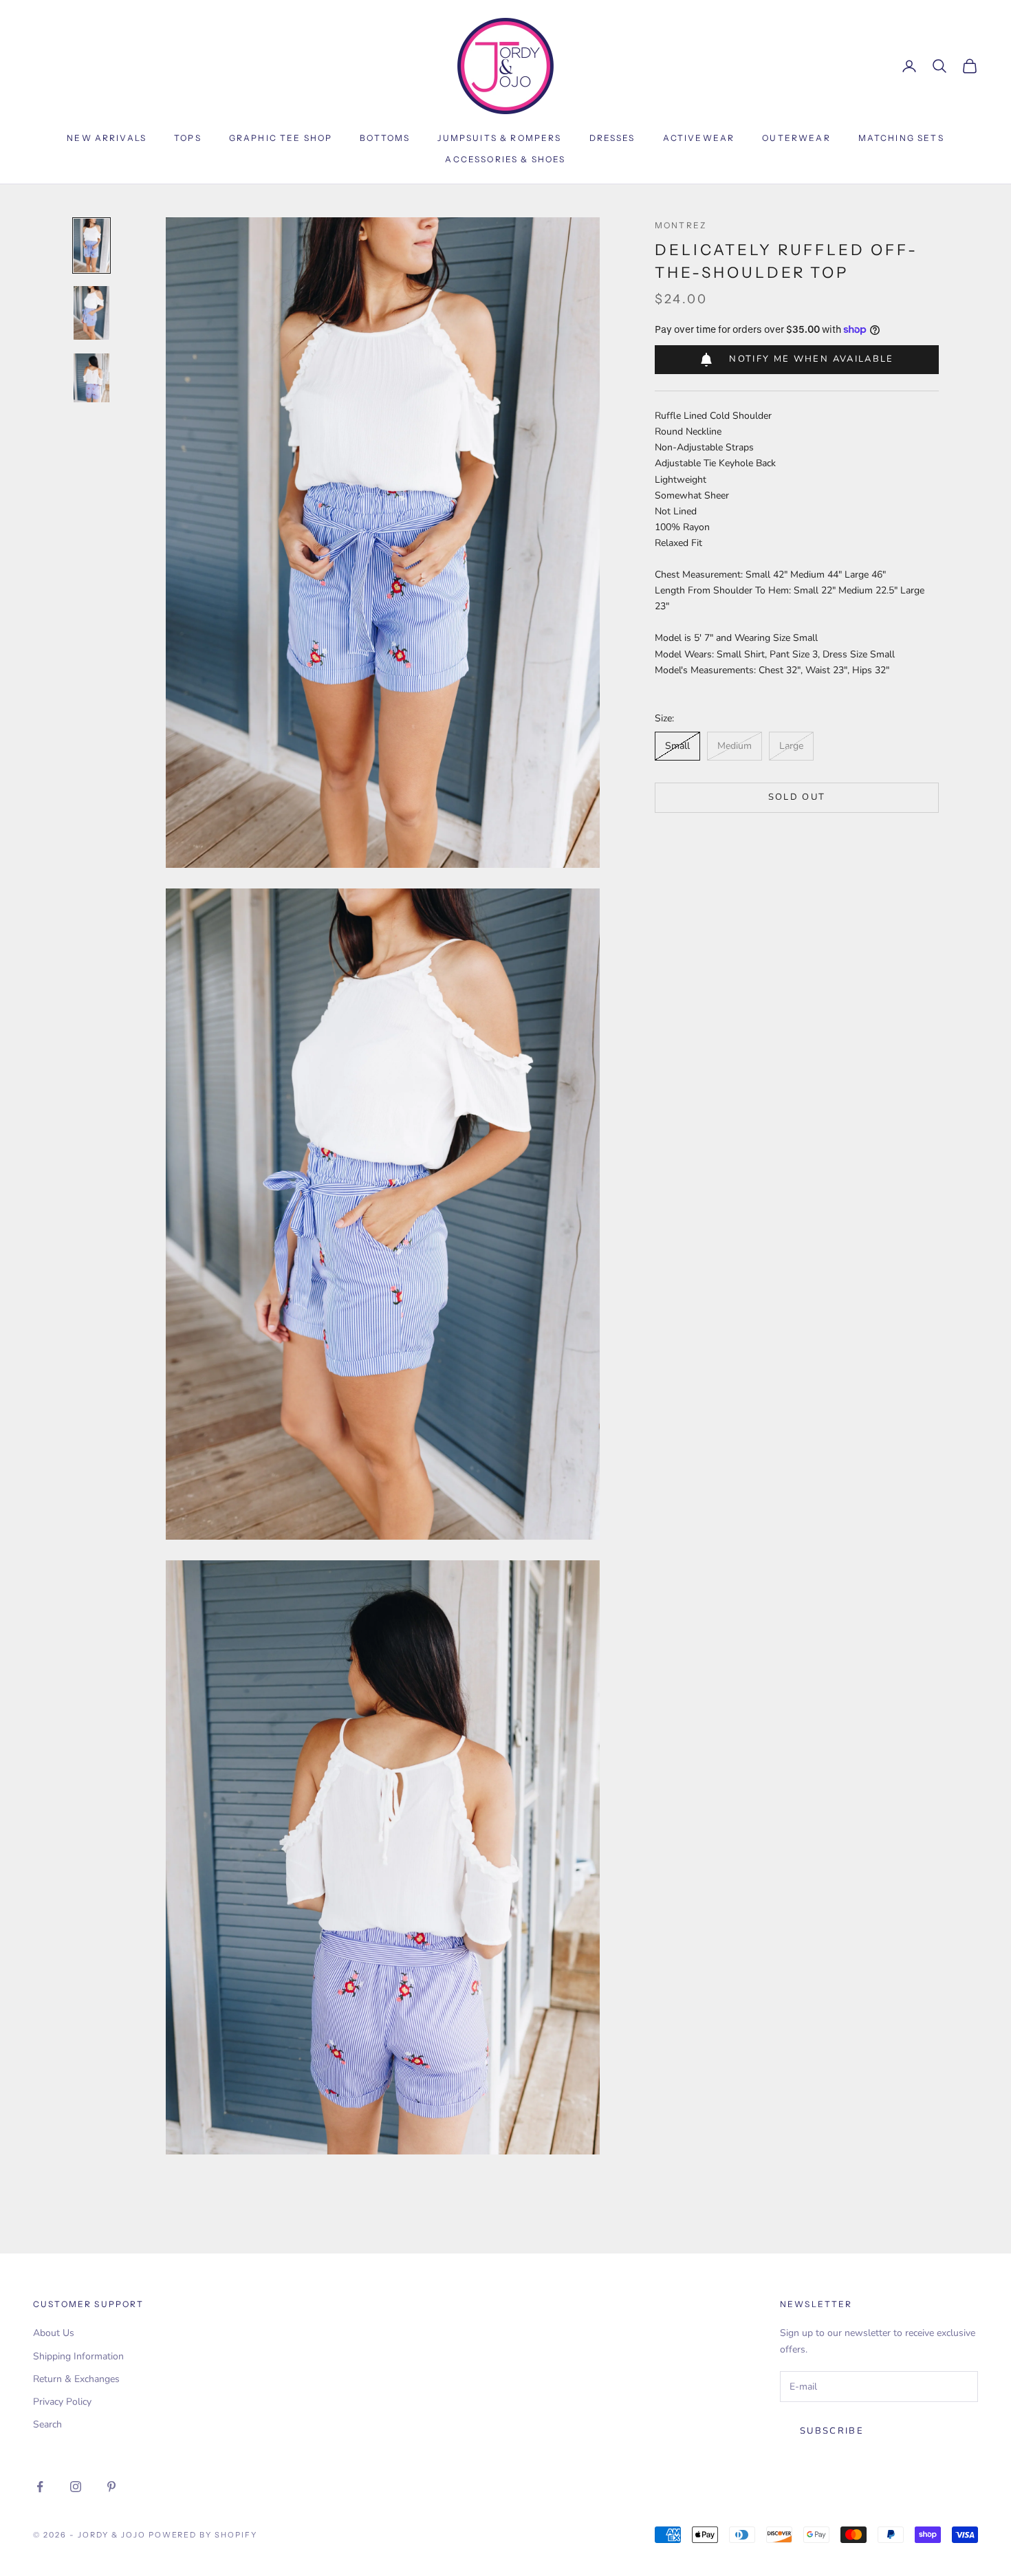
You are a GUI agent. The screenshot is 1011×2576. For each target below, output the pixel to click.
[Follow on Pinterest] (111, 2487)
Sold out (797, 797)
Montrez (681, 225)
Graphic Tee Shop (281, 138)
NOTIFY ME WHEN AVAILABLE (811, 359)
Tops (188, 138)
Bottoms (385, 138)
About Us (54, 2333)
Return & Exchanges (76, 2379)
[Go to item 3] (91, 378)
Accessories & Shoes (505, 159)
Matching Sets (901, 138)
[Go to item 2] (91, 313)
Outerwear (796, 138)
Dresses (612, 138)
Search (47, 2424)
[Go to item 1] (91, 245)
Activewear (699, 138)
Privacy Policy (62, 2402)
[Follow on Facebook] (40, 2487)
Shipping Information (78, 2356)
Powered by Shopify (203, 2535)
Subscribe (832, 2431)
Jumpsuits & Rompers (499, 138)
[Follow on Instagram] (76, 2487)
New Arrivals (107, 138)
